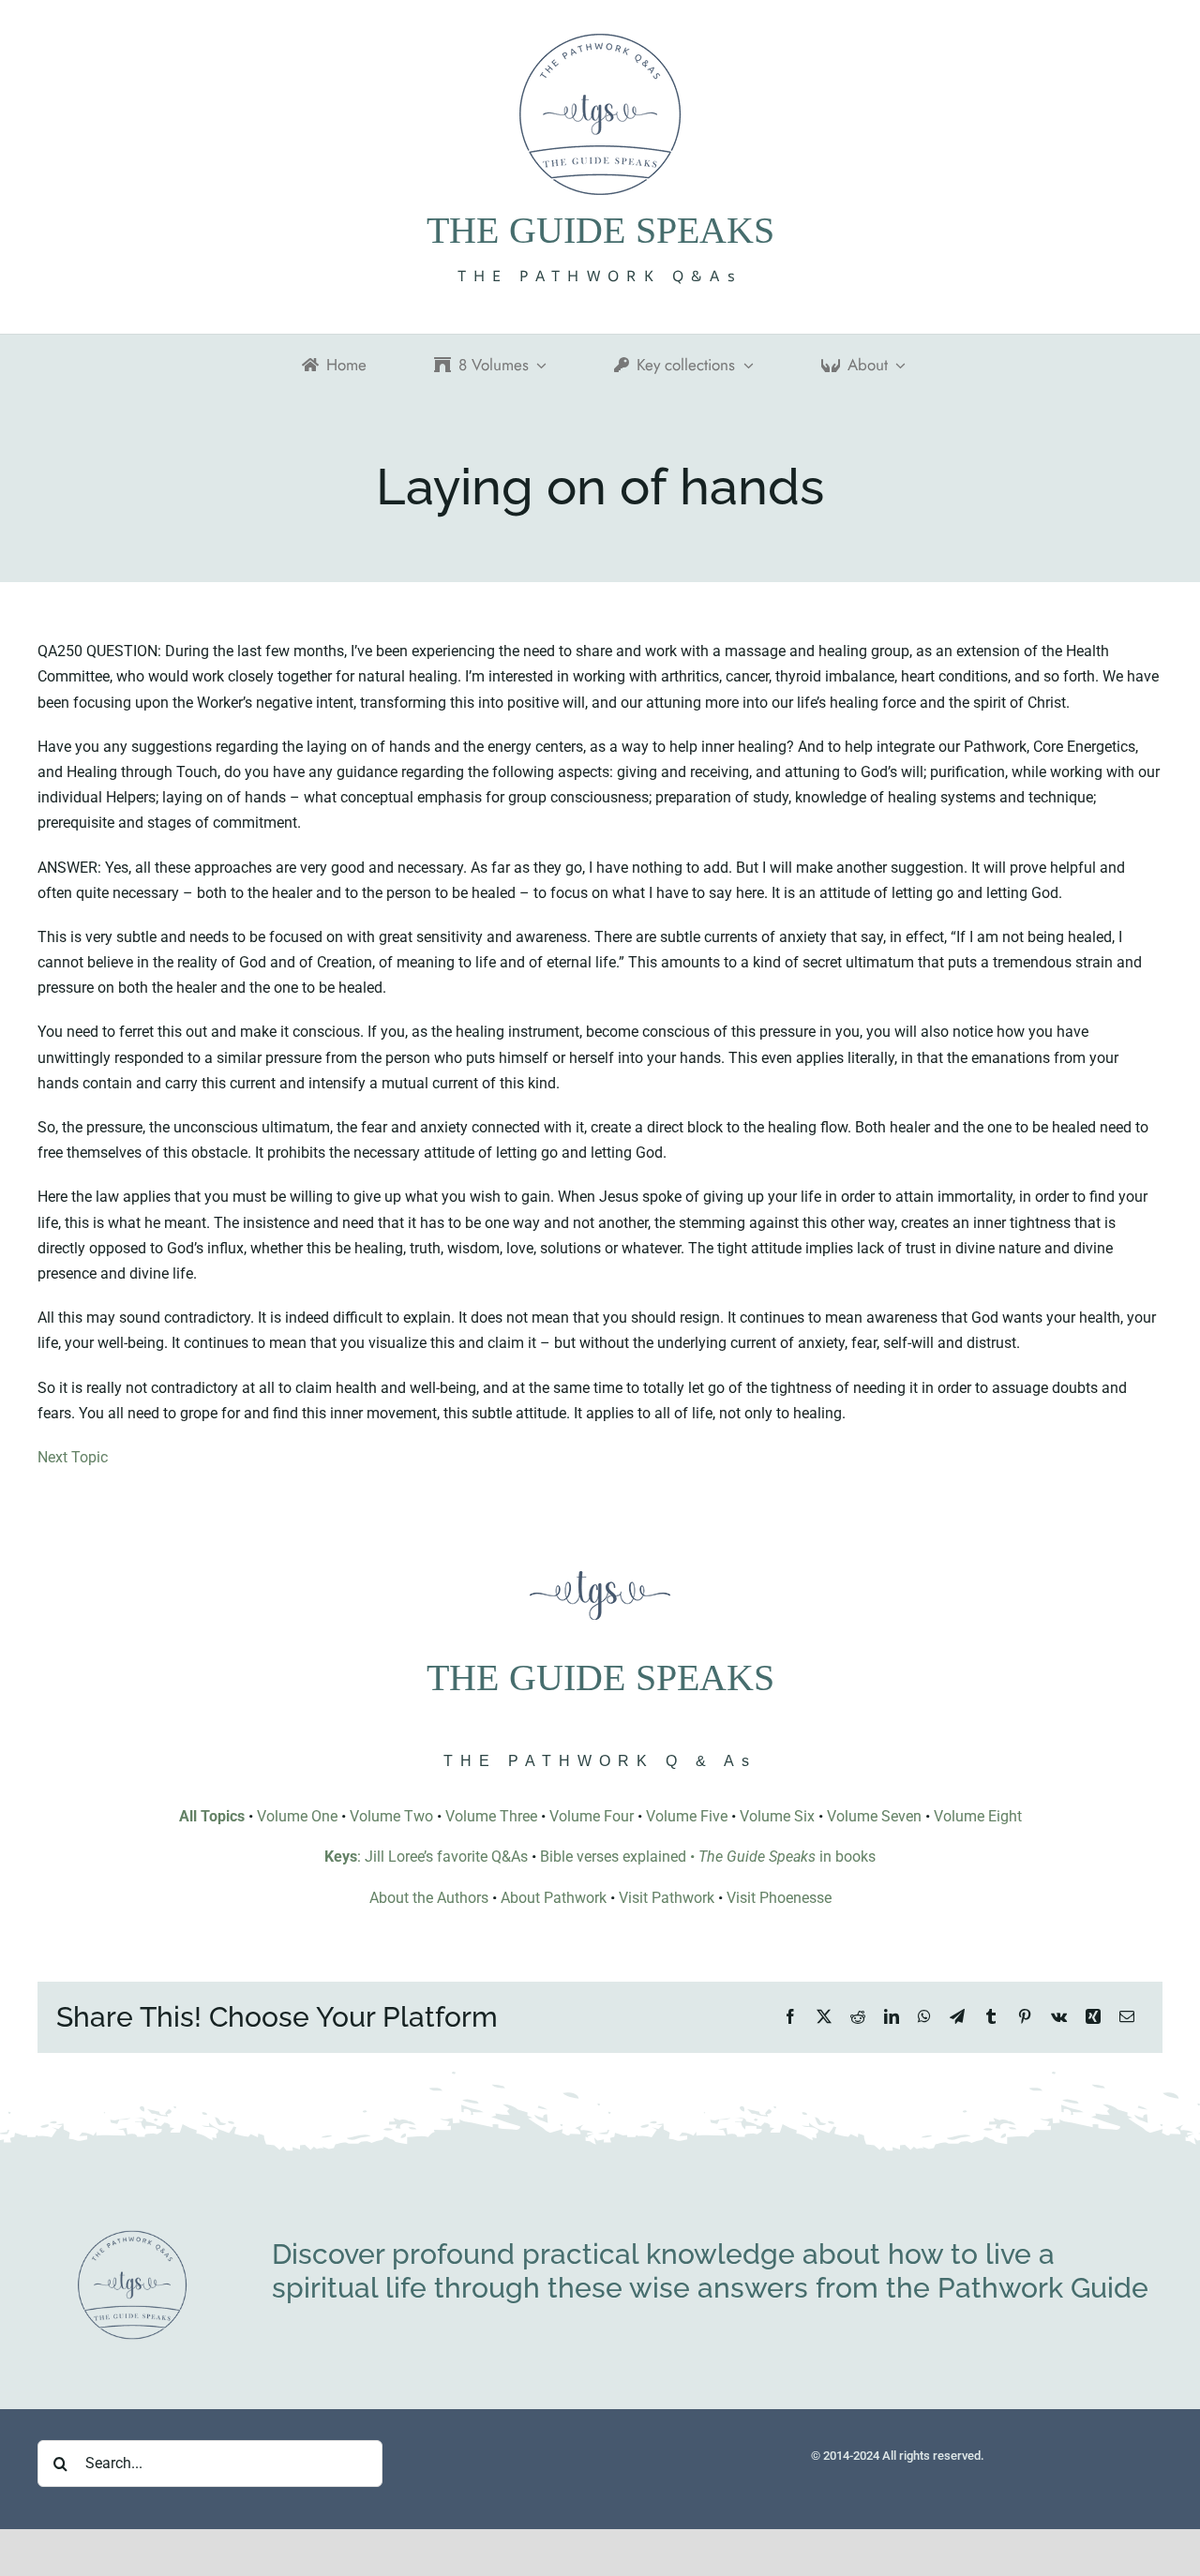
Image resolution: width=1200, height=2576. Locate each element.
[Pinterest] (1025, 2017)
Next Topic (73, 1457)
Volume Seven (874, 1816)
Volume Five (687, 1816)
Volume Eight (978, 1816)
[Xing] (1093, 2017)
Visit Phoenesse (779, 1898)
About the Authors (429, 1898)
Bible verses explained (613, 1857)
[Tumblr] (991, 2017)
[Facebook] (790, 2017)
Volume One (297, 1816)
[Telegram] (957, 2017)
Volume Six (777, 1816)
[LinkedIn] (892, 2017)
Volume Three (491, 1816)
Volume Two (391, 1816)
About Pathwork (554, 1898)
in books (787, 1857)
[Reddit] (858, 2017)
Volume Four (592, 1816)
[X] (824, 2017)
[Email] (1127, 2017)
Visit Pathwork (667, 1898)
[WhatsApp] (924, 2017)
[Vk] (1059, 2017)
